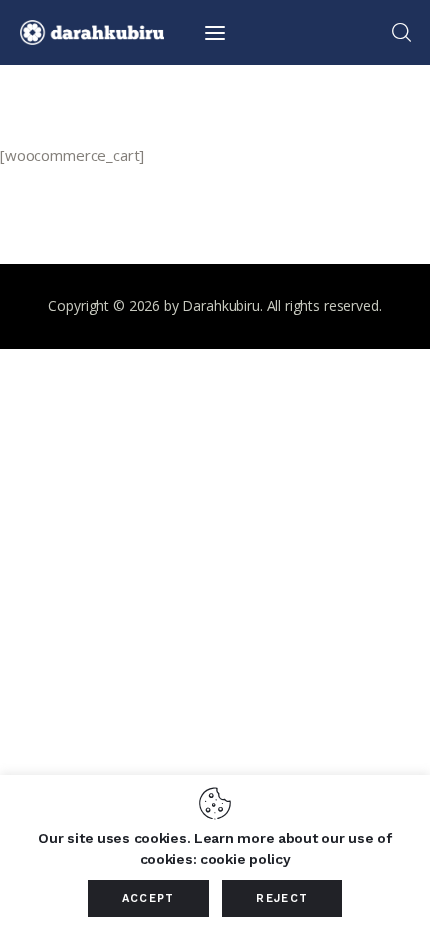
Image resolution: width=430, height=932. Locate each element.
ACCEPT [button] (148, 898)
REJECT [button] (282, 898)
